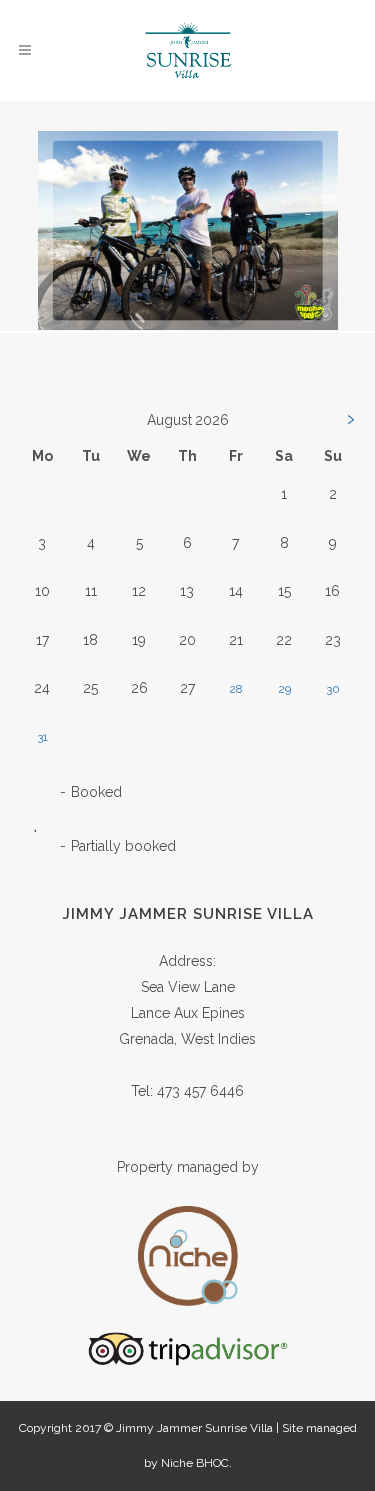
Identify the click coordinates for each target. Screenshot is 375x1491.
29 (284, 689)
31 (42, 737)
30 (333, 689)
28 (236, 689)
